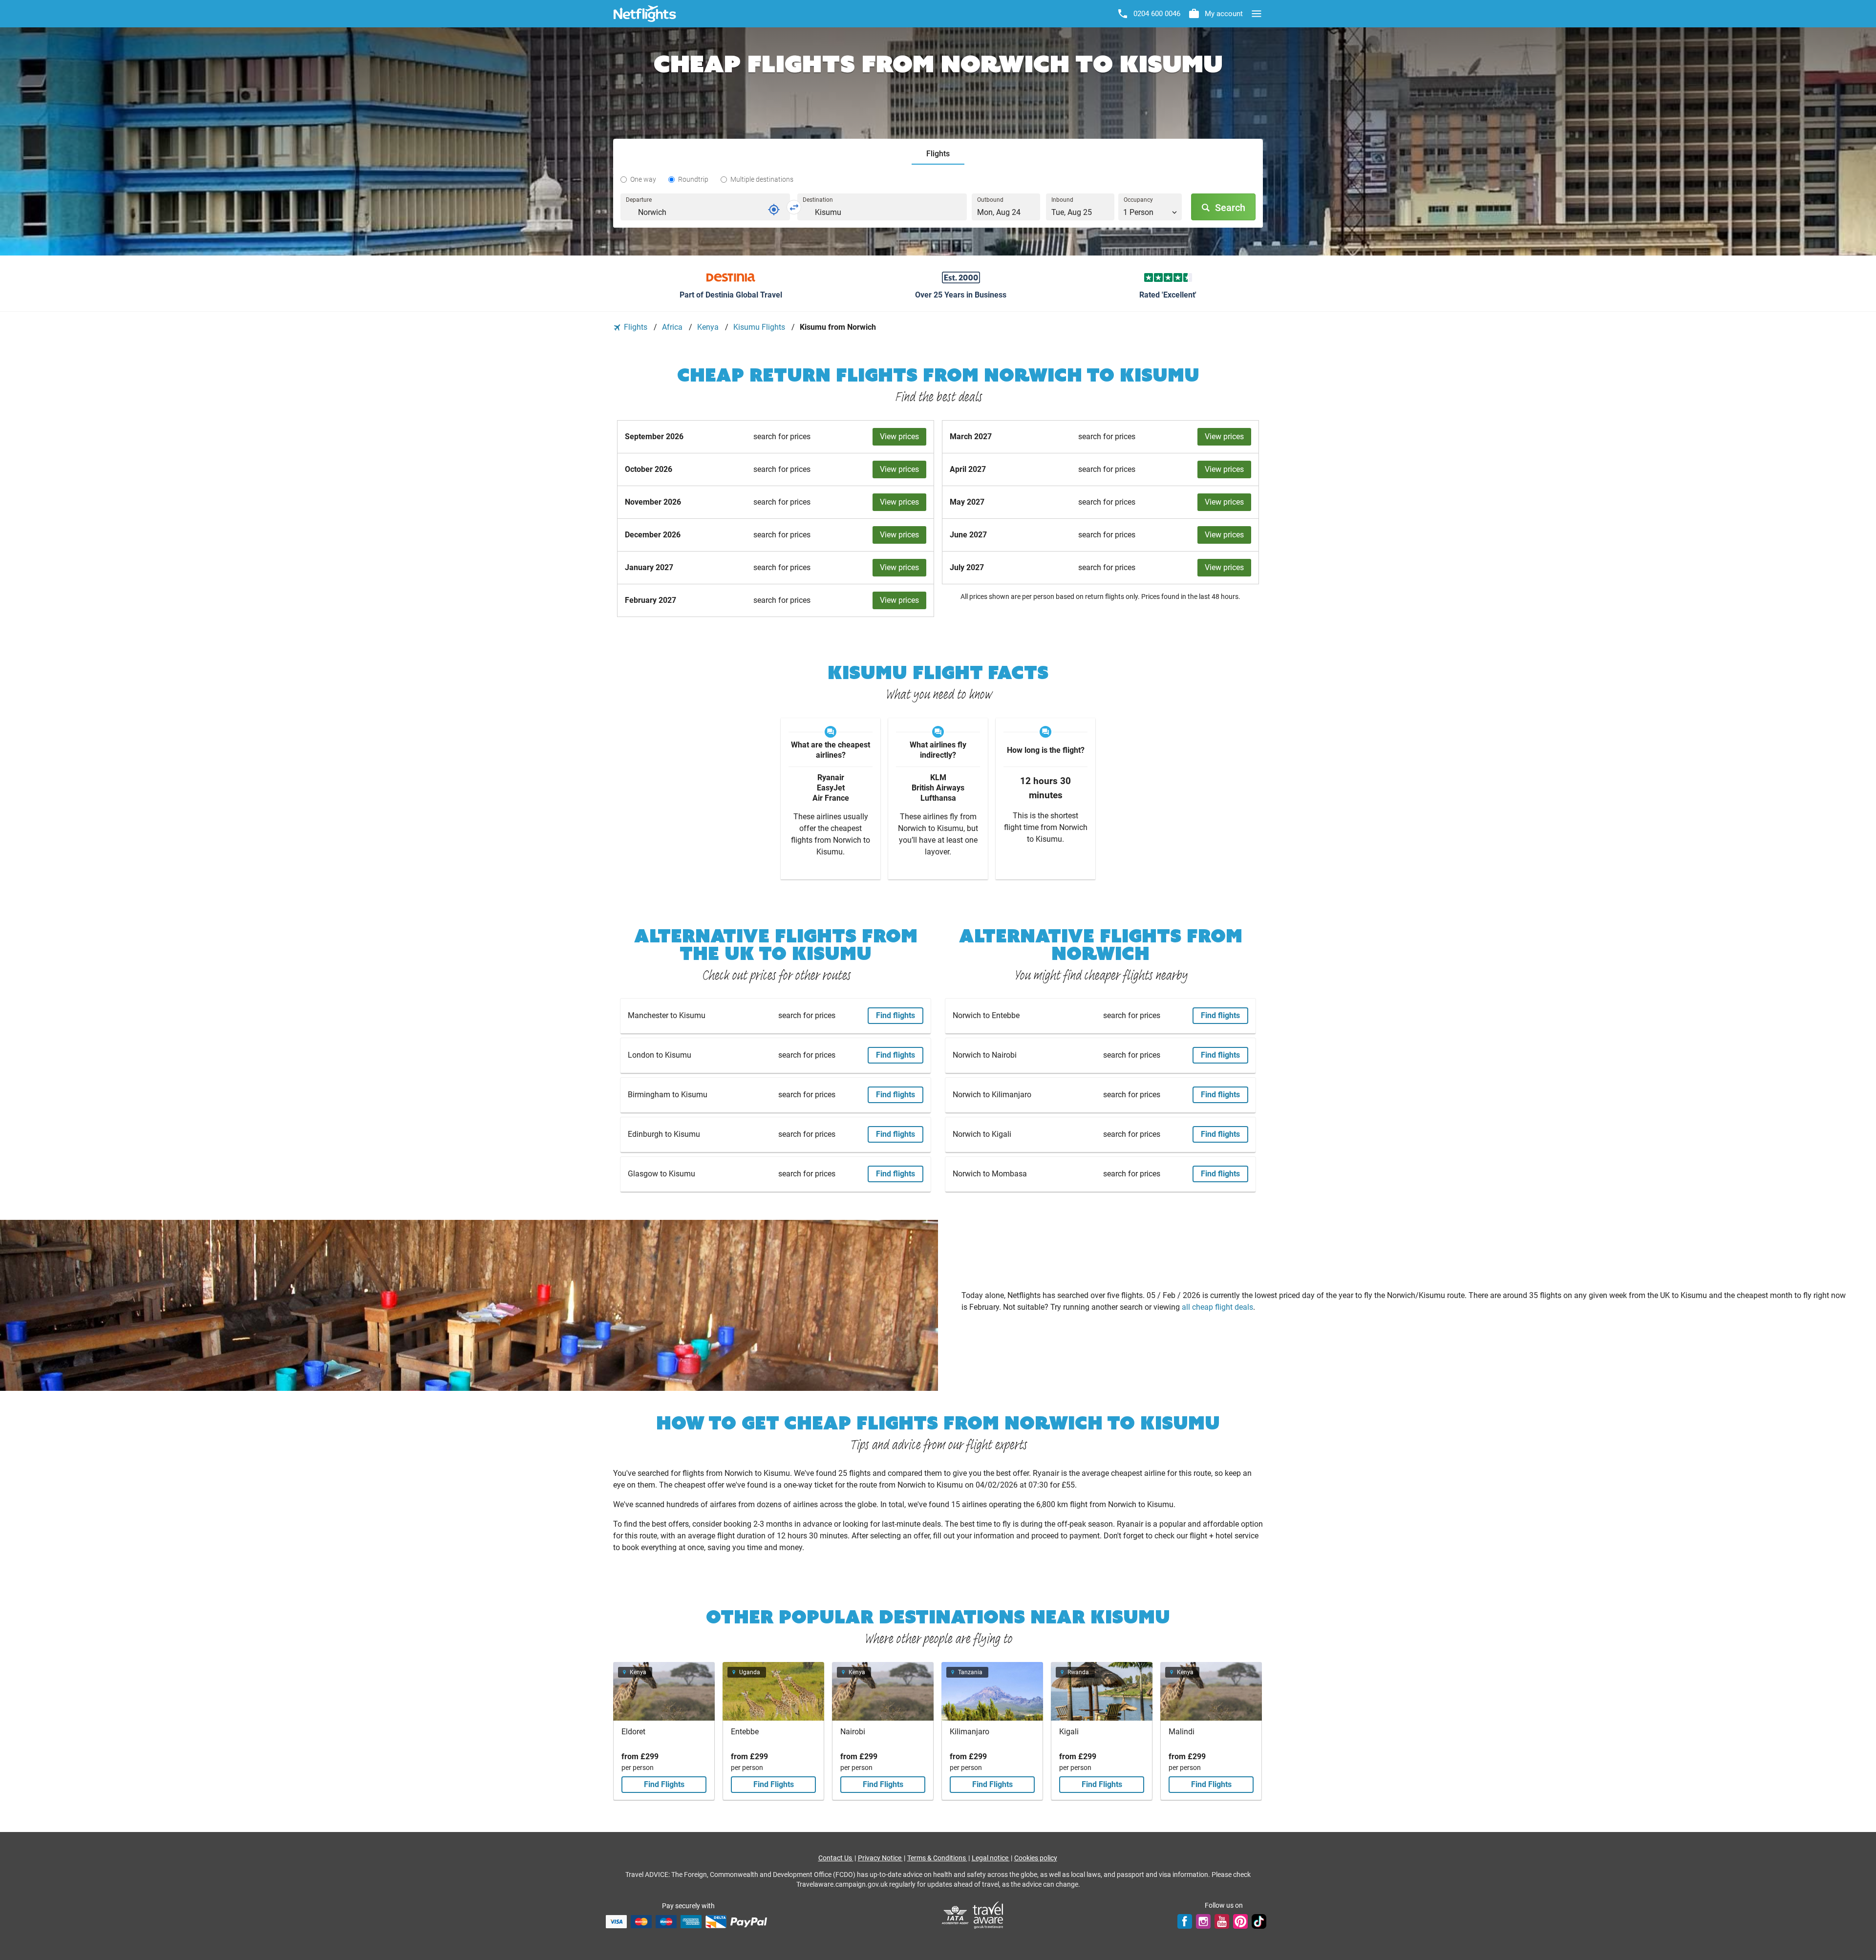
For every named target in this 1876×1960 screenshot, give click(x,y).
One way (643, 179)
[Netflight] (645, 14)
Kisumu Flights (760, 327)
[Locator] (774, 210)
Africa (673, 327)
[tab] (938, 154)
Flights (636, 327)
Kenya (709, 327)
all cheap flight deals (1217, 1307)
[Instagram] (1203, 1921)
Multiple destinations (762, 179)
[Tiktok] (1259, 1921)
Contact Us (836, 1858)
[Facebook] (1185, 1921)
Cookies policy (1036, 1858)
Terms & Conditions (937, 1858)
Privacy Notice (880, 1858)
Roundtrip (693, 179)
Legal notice (991, 1858)
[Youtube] (1222, 1921)
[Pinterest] (1240, 1921)
